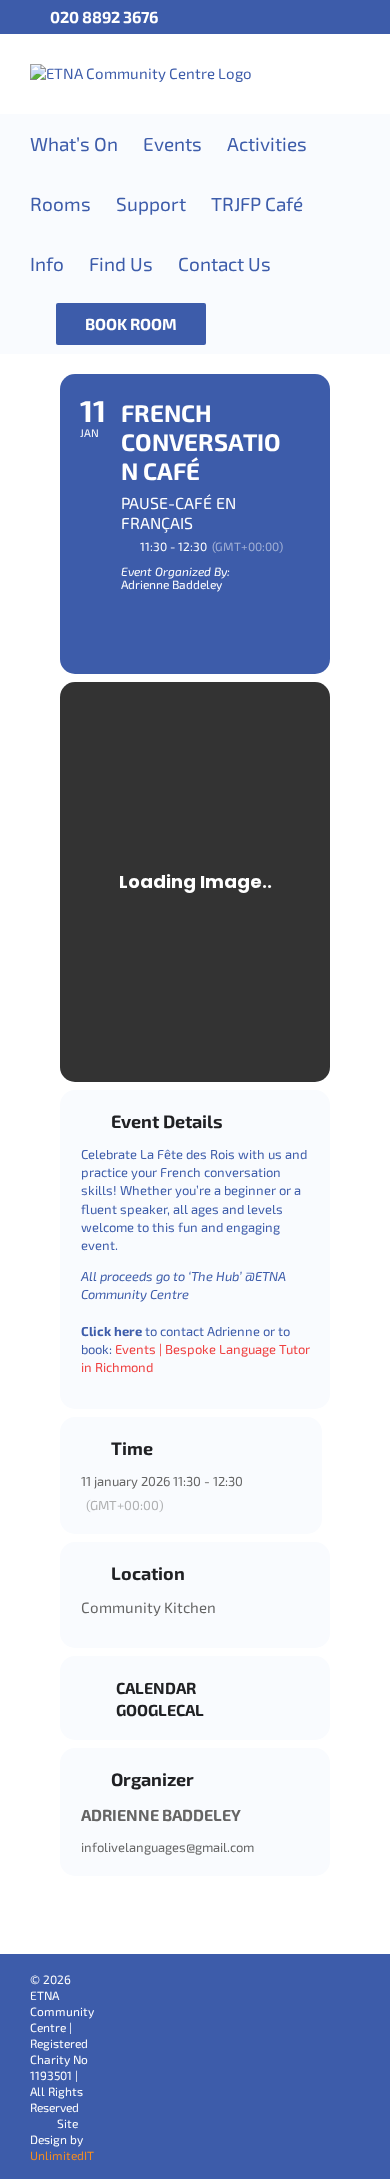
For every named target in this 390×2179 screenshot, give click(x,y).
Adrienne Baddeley (161, 1814)
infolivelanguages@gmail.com (167, 1847)
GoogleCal (160, 1710)
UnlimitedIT (62, 2155)
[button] (238, 324)
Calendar (156, 1688)
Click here (111, 1331)
